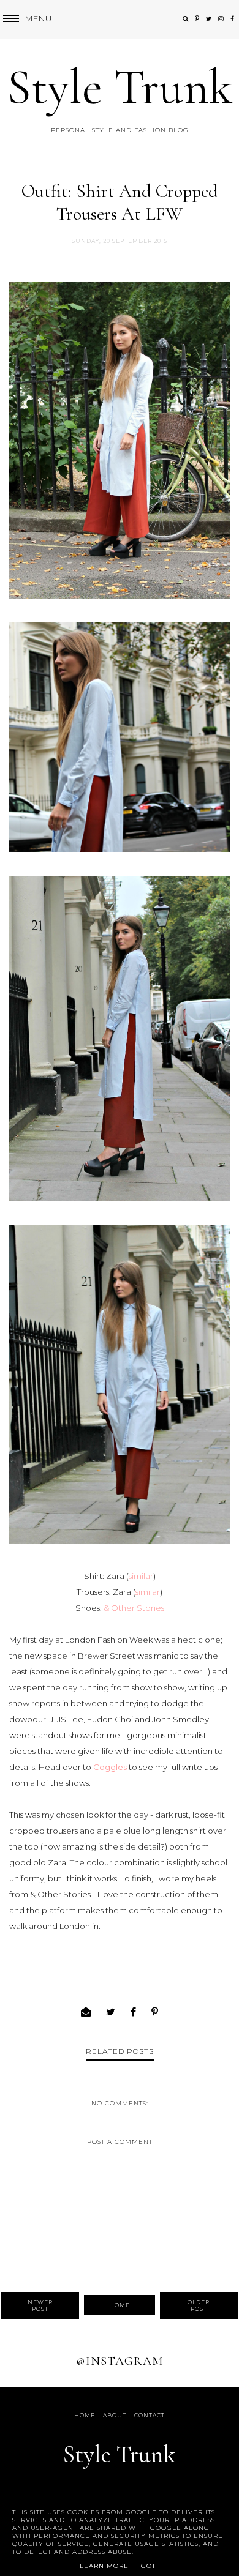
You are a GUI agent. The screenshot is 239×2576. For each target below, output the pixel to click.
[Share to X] (111, 2012)
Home (120, 2305)
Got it (153, 2566)
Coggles (110, 1767)
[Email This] (86, 2012)
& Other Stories (134, 1608)
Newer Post (40, 2305)
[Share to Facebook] (134, 2012)
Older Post (199, 2305)
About (115, 2415)
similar (141, 1576)
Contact (150, 2415)
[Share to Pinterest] (155, 2012)
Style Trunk (120, 87)
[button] (26, 19)
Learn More (104, 2566)
